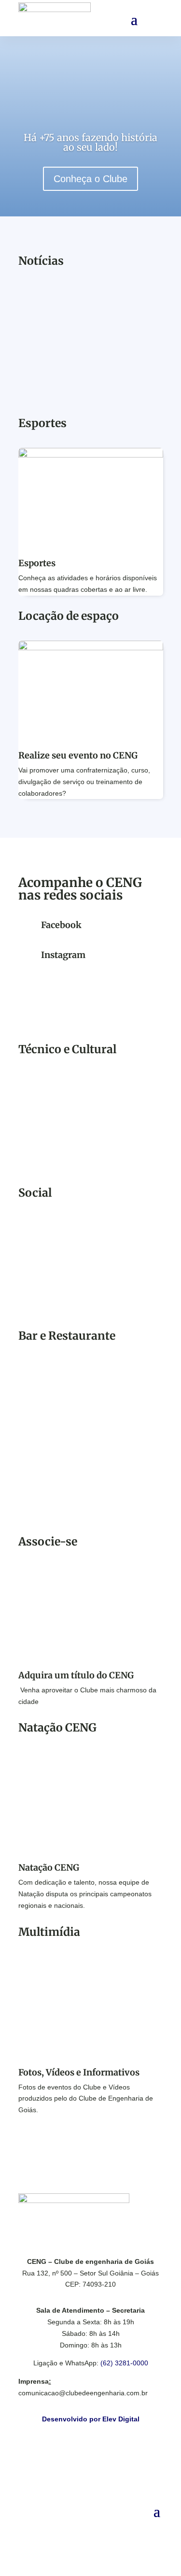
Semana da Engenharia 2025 (82, 1104)
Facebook (61, 925)
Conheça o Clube (90, 179)
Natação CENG (49, 1868)
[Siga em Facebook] (81, 2526)
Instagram (63, 955)
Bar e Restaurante (62, 1390)
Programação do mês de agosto (88, 1247)
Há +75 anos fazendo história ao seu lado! (90, 142)
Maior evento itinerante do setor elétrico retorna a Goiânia (90, 331)
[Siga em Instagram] (100, 2526)
